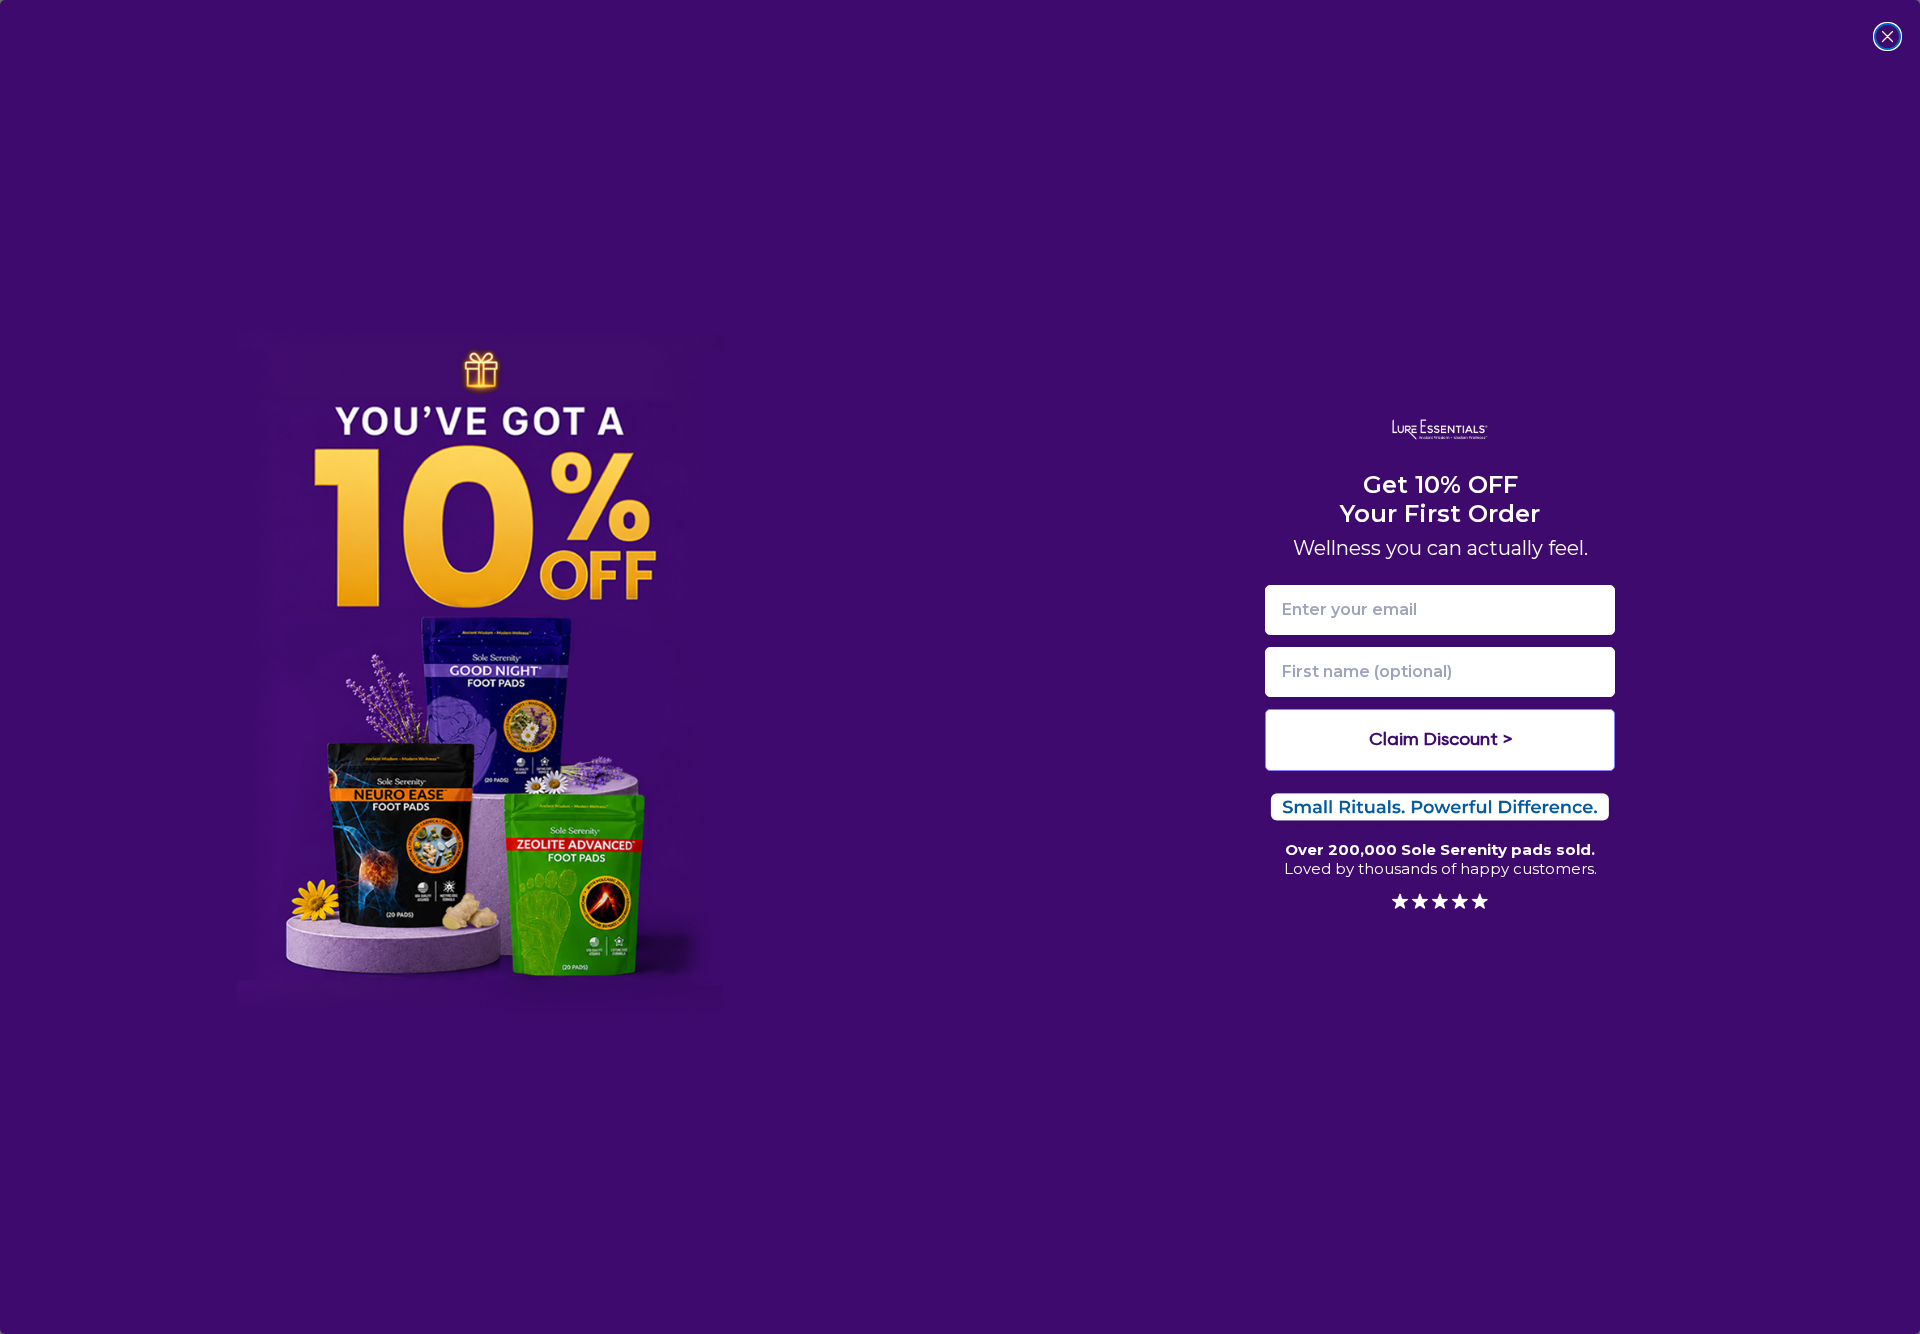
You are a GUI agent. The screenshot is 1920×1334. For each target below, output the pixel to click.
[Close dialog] (1887, 36)
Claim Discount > (1440, 740)
